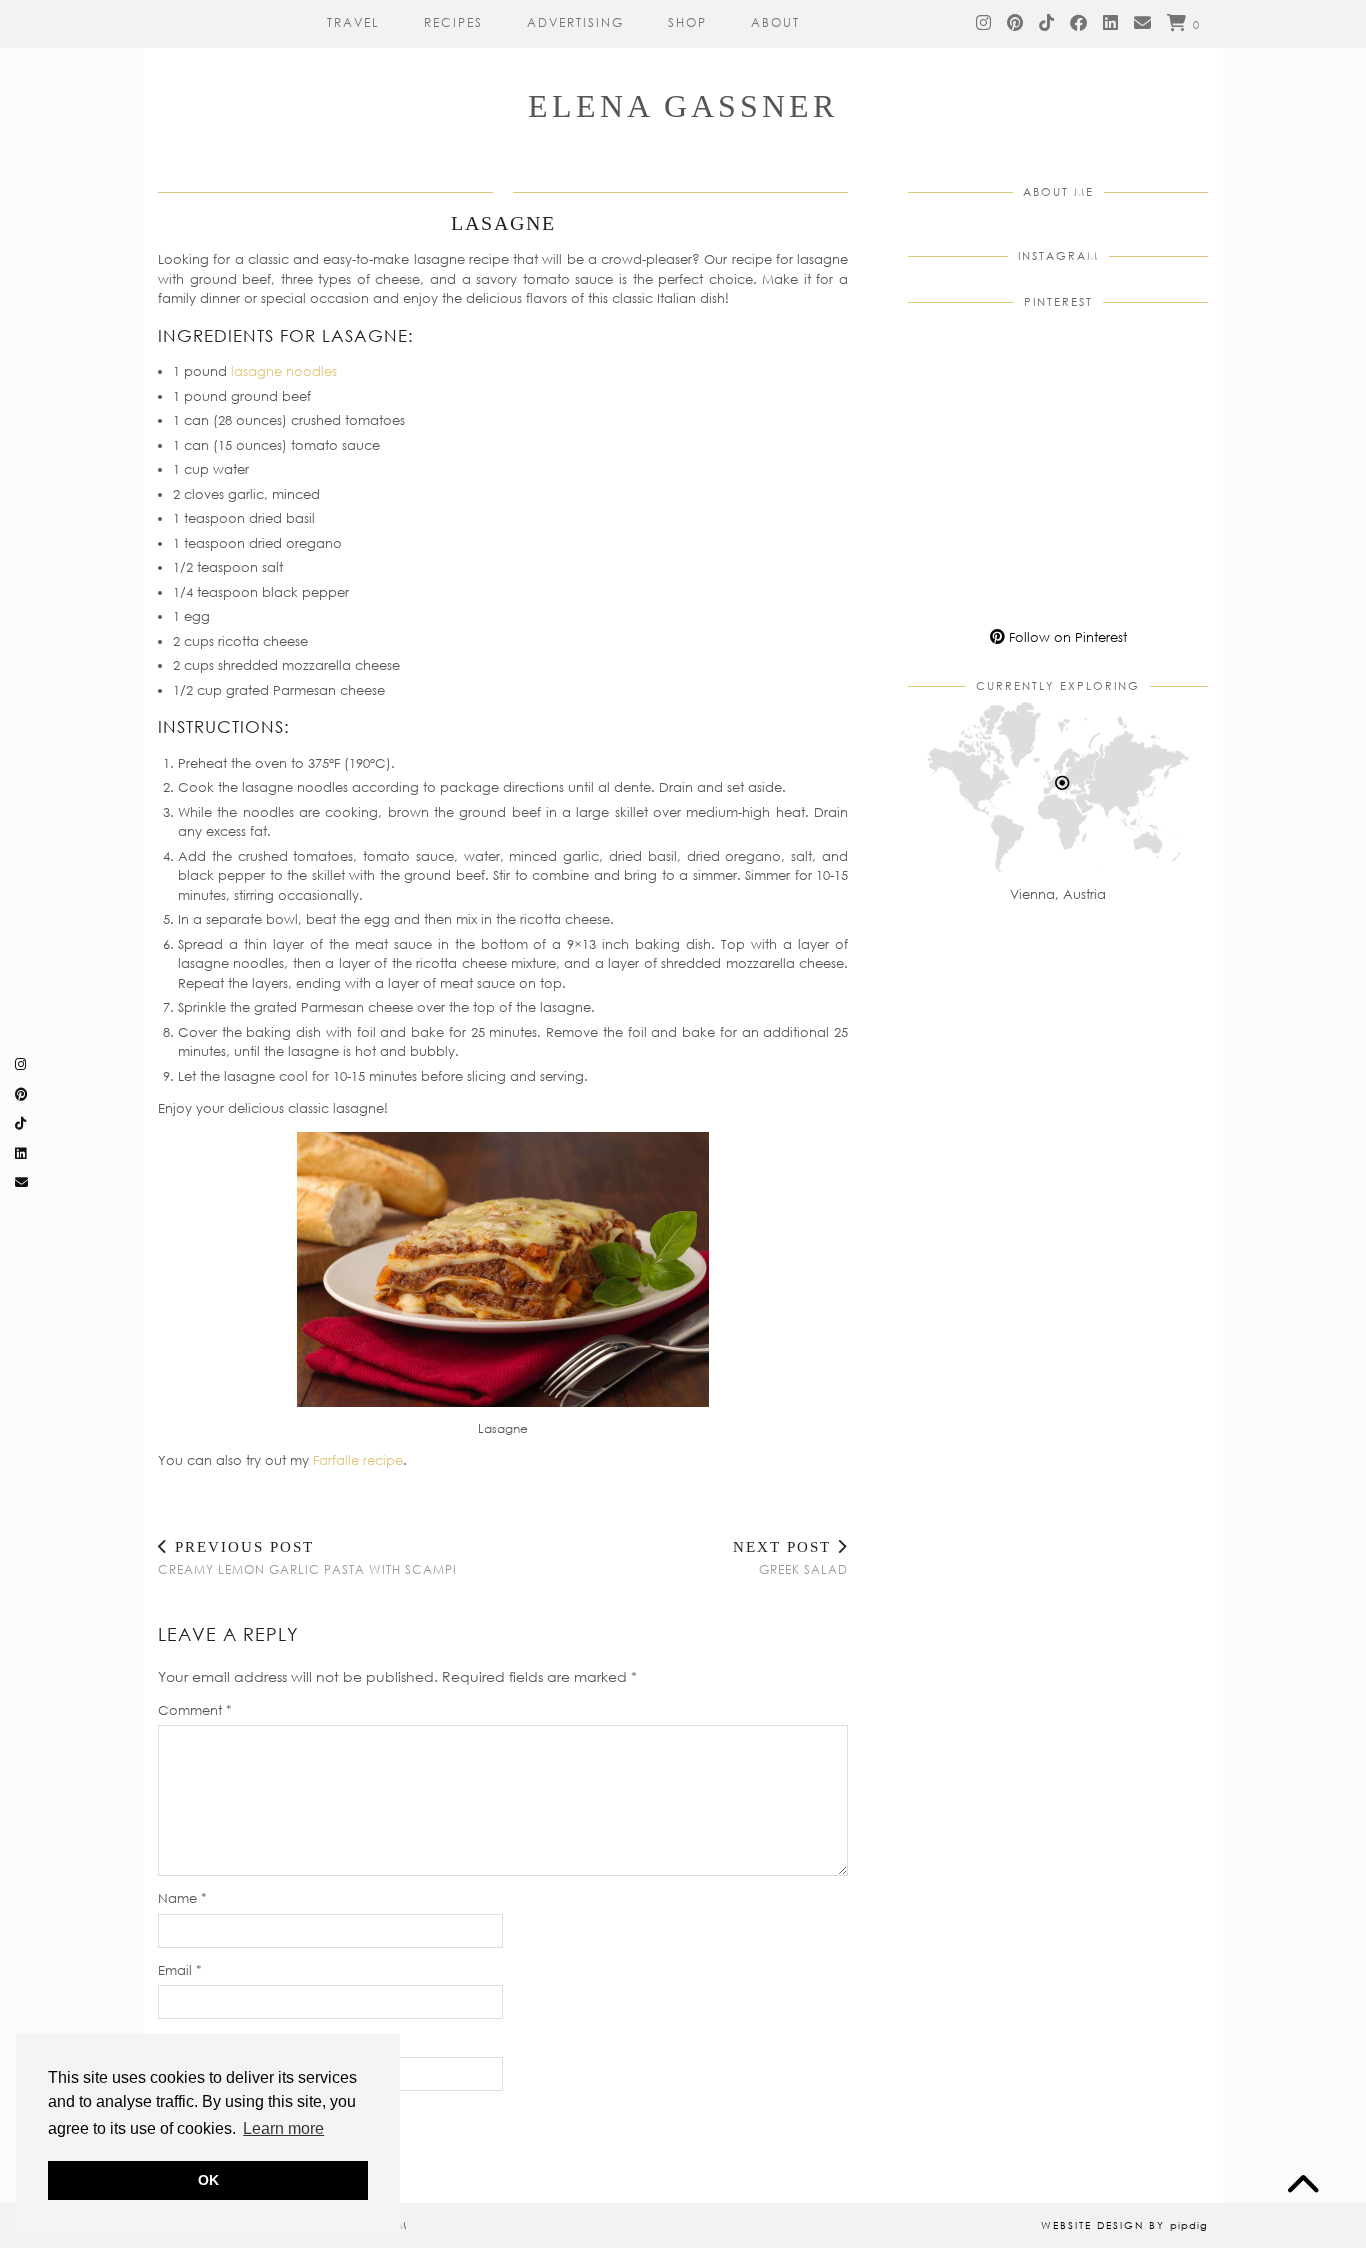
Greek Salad (790, 1558)
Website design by (1124, 2225)
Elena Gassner (683, 106)
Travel (353, 22)
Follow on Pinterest (1066, 637)
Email (180, 1970)
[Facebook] (1079, 23)
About (775, 22)
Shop (687, 22)
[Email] (1143, 23)
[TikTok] (1047, 23)
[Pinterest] (1016, 23)
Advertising (575, 22)
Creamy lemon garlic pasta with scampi (307, 1558)
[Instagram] (984, 23)
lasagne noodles (284, 371)
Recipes (453, 22)
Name (182, 1898)
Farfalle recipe (358, 1460)
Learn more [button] (283, 2128)
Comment (195, 1710)
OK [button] (208, 2180)
